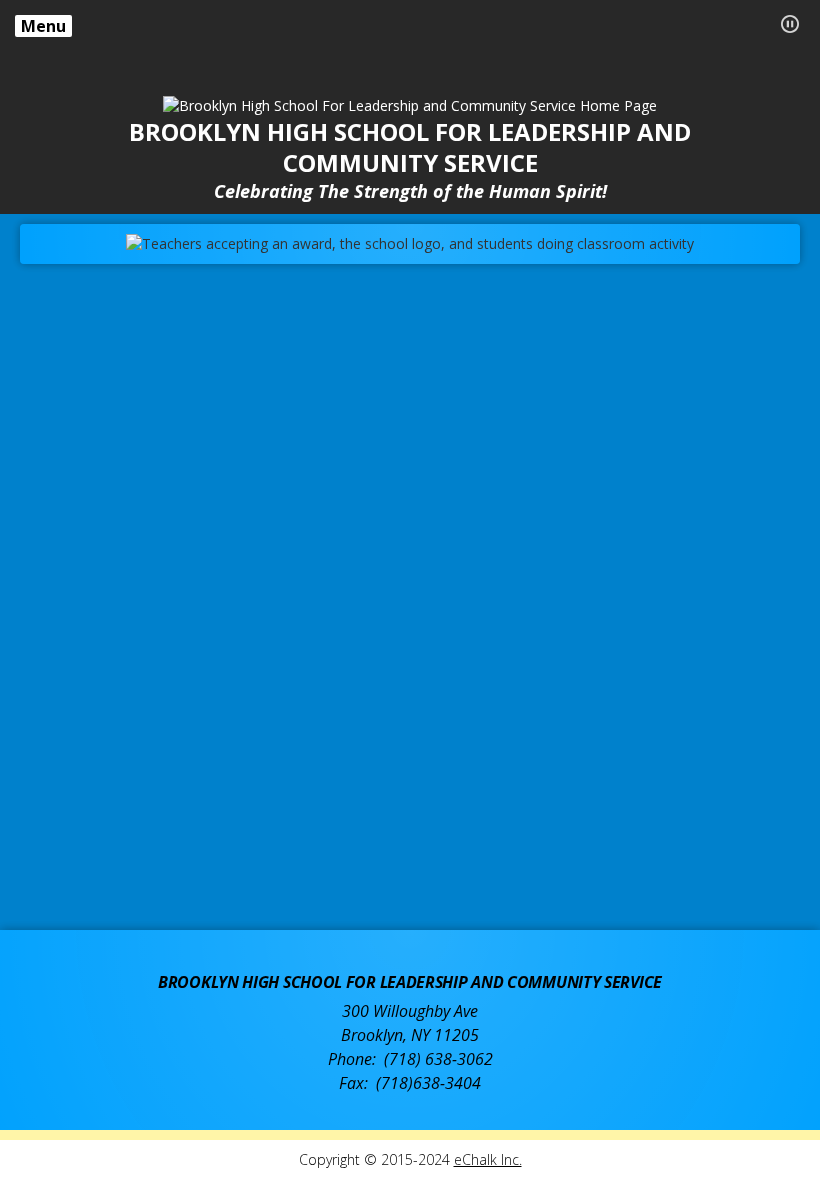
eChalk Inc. (488, 1159)
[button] (790, 24)
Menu (43, 26)
